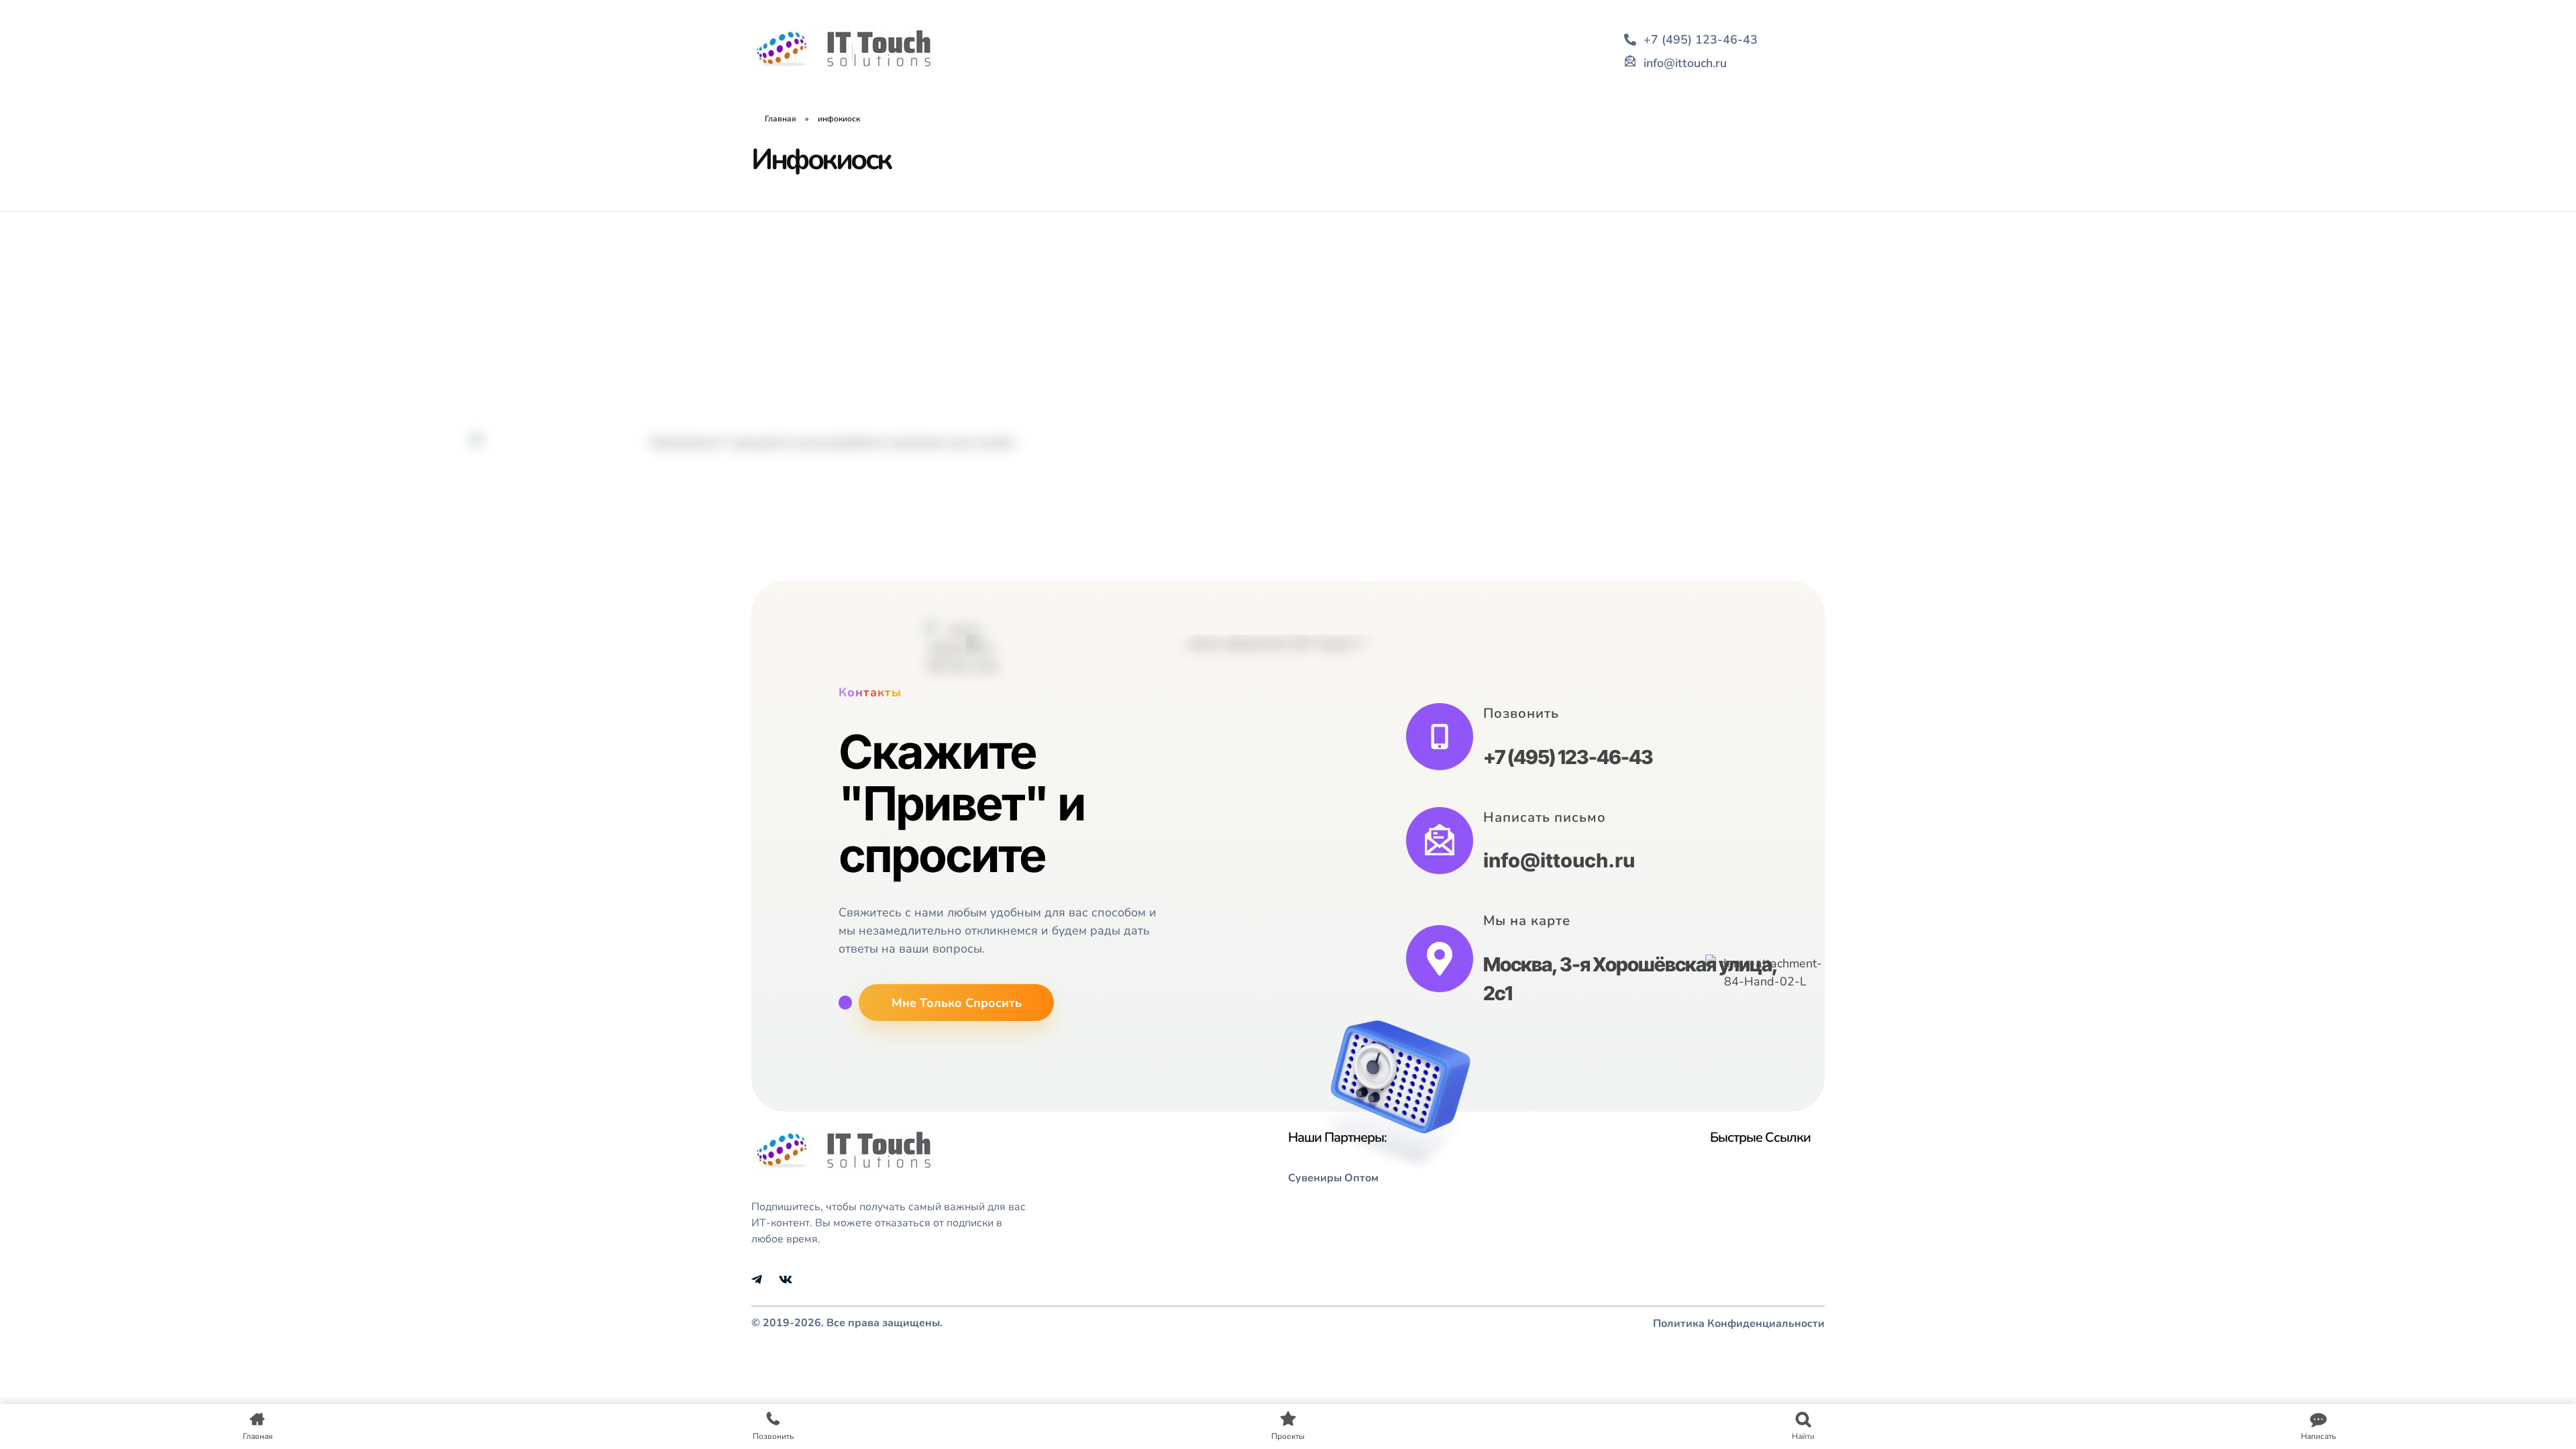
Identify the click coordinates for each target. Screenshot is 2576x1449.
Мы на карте (1527, 921)
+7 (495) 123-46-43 (1568, 757)
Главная (781, 119)
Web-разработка (794, 540)
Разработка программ (806, 556)
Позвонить (1521, 713)
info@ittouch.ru (1559, 860)
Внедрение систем (897, 540)
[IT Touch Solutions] (844, 49)
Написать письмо (1545, 817)
